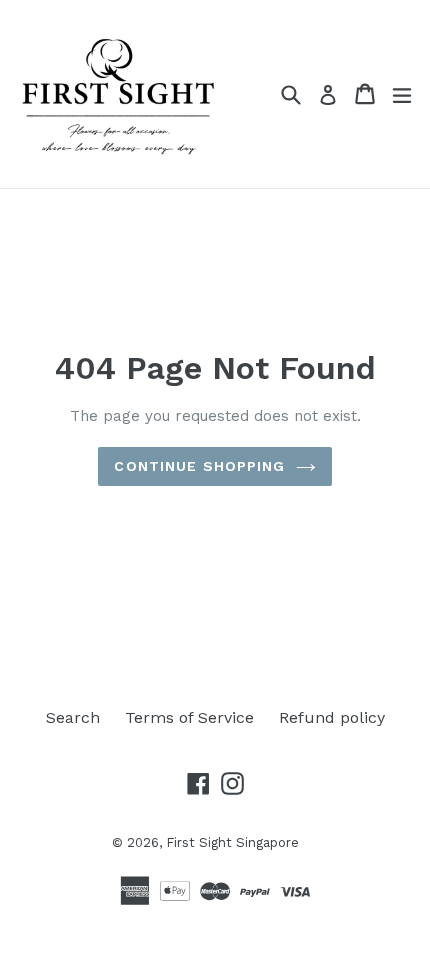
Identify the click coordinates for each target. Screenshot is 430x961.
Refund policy (332, 717)
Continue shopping (199, 466)
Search (73, 717)
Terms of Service (189, 717)
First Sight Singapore (232, 842)
